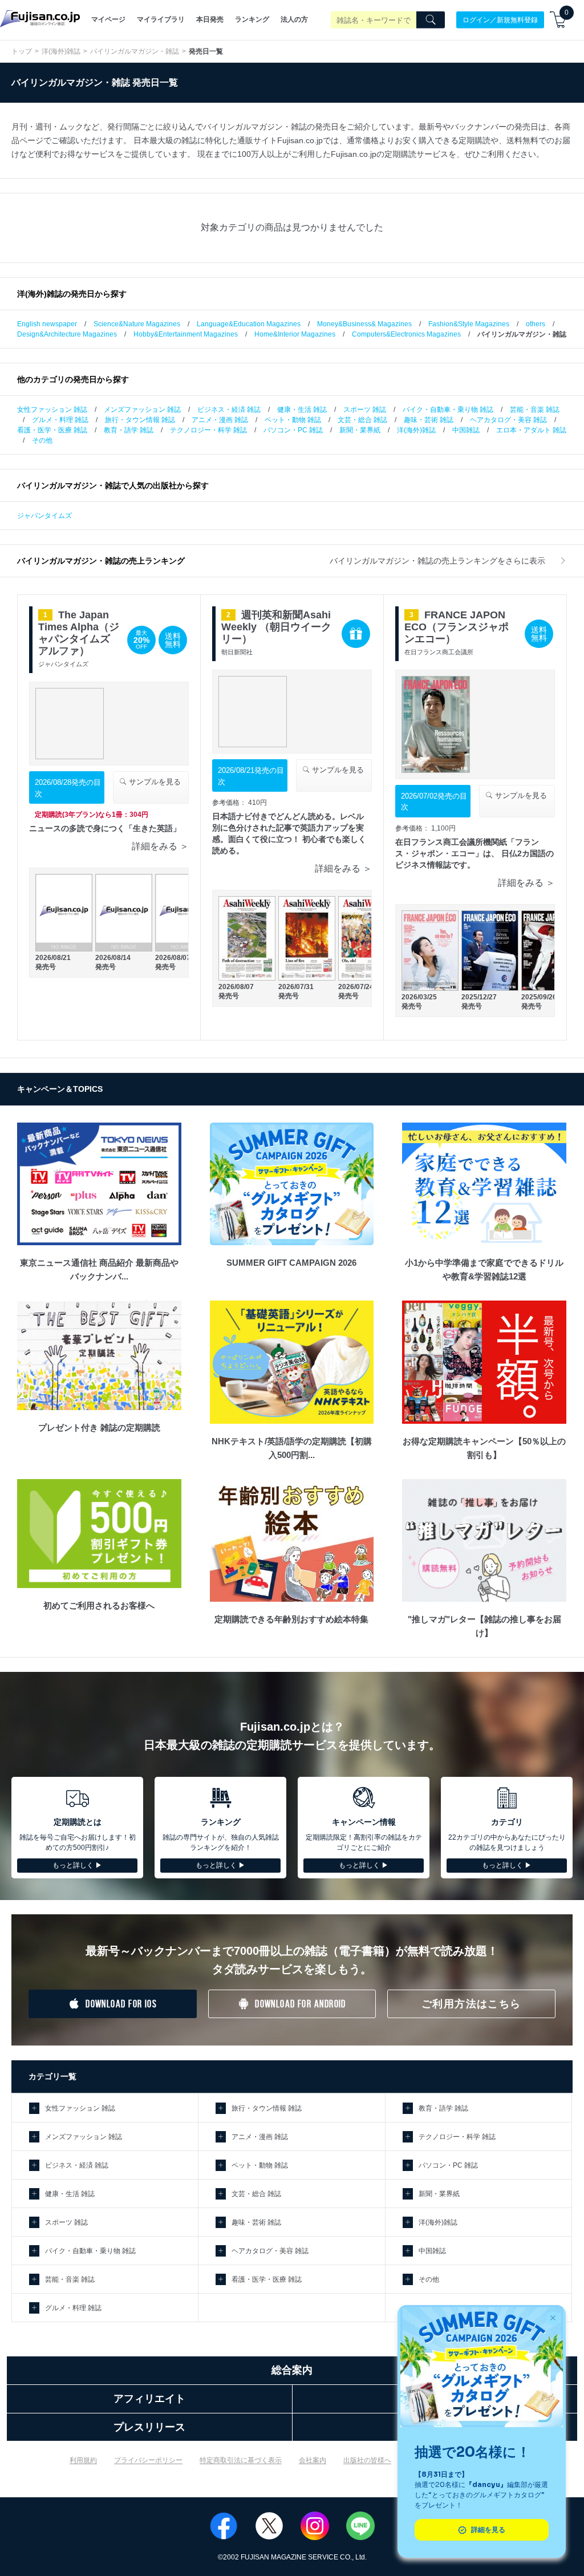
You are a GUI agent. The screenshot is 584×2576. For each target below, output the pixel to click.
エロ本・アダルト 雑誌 (531, 430)
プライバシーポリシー (148, 2460)
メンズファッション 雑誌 (142, 410)
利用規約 (83, 2460)
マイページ (108, 19)
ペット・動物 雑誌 (293, 420)
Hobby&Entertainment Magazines (186, 334)
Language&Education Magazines (249, 324)
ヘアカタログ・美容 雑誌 (508, 420)
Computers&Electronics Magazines (406, 334)
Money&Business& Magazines (364, 324)
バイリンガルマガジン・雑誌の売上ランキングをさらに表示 (439, 561)
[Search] (431, 20)
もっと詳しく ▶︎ (77, 1865)
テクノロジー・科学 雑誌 (208, 430)
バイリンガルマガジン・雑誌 (135, 51)
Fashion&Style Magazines (469, 324)
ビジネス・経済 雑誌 (229, 410)
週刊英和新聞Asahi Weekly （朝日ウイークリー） (276, 627)
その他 (42, 440)
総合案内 (292, 2370)
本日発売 (210, 19)
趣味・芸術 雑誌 (429, 420)
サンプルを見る (154, 782)
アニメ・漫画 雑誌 (220, 420)
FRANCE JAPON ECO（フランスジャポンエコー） (457, 627)
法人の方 (294, 19)
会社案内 (313, 2460)
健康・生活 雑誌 (302, 410)
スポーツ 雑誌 (365, 410)
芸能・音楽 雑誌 (535, 410)
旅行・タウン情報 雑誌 (140, 420)
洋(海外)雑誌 (61, 51)
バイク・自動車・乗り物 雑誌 (448, 410)
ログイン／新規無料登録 (500, 19)
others (536, 324)
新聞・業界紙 (360, 430)
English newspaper (47, 324)
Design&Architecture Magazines (67, 334)
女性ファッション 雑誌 (52, 410)
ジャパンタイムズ (44, 516)
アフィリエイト (149, 2399)
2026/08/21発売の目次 (251, 776)
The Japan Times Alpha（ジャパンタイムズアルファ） (79, 633)
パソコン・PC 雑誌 (293, 430)
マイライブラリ (161, 19)
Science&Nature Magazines (137, 324)
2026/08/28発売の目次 (68, 788)
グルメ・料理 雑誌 (60, 420)
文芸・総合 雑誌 (362, 420)
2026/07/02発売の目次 (434, 802)
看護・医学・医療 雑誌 (52, 430)
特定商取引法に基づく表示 (241, 2460)
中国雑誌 (466, 430)
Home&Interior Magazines (295, 334)
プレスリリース (149, 2427)
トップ (22, 51)
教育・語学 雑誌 (129, 430)
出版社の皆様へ (367, 2460)
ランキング (252, 19)
